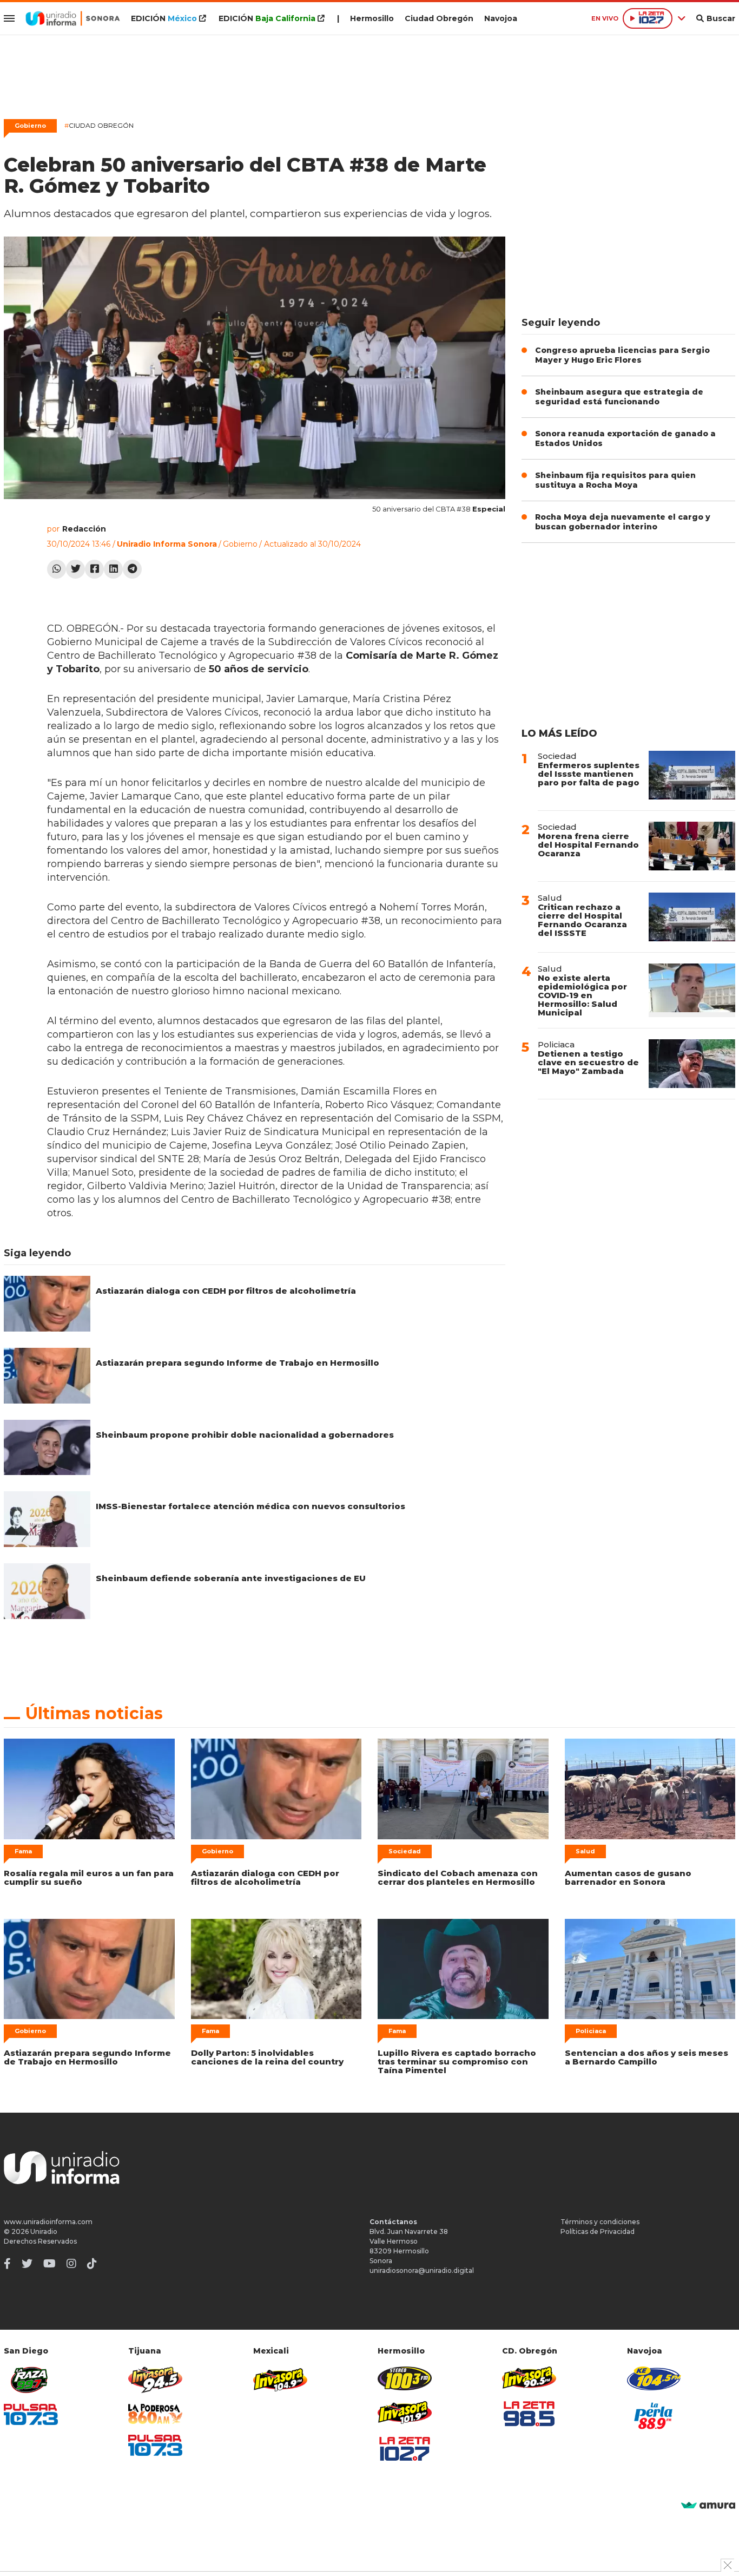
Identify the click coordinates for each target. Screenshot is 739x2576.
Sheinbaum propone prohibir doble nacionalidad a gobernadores (245, 1435)
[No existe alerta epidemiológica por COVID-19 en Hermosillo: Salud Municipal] (692, 990)
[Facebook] (94, 569)
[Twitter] (75, 569)
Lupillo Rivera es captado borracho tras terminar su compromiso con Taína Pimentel (457, 2062)
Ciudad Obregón (439, 18)
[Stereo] (405, 2378)
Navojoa (501, 18)
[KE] (654, 2378)
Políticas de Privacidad (598, 2231)
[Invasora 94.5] (155, 2380)
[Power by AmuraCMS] (708, 2506)
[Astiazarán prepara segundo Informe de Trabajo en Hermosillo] (47, 1376)
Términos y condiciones (600, 2222)
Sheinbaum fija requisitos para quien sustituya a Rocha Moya (615, 480)
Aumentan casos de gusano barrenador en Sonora (628, 1877)
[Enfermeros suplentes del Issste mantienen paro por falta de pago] (692, 775)
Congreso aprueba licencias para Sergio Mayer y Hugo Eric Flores (622, 355)
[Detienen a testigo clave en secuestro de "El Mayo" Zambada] (692, 1064)
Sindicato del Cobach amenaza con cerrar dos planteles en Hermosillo (458, 1877)
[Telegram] (132, 569)
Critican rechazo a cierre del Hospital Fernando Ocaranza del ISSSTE (582, 920)
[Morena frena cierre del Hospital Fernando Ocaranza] (692, 846)
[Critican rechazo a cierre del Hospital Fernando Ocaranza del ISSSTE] (692, 917)
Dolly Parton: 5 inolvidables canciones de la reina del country (267, 2057)
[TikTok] (92, 2264)
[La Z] (405, 2449)
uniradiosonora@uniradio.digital (422, 2270)
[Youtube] (50, 2264)
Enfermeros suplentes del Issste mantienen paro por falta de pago (589, 774)
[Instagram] (71, 2264)
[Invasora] (31, 2380)
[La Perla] (654, 2416)
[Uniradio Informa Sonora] (73, 18)
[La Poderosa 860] (155, 2414)
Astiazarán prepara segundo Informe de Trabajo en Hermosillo (237, 1363)
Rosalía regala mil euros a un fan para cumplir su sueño (89, 1877)
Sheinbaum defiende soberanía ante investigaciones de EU (231, 1578)
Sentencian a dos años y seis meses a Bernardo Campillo (646, 2057)
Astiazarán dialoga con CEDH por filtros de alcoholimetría (226, 1291)
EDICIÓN (164, 18)
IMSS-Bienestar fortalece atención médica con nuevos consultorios (250, 1506)
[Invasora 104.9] (280, 2379)
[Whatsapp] (57, 569)
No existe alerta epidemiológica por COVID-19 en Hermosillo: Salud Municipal (582, 995)
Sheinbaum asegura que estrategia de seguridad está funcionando (619, 397)
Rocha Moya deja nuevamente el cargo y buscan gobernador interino (623, 522)
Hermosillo (372, 18)
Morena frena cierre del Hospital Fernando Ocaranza (588, 845)
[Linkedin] (113, 569)
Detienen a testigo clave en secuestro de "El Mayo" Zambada (588, 1062)
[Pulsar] (31, 2414)
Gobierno (30, 126)
